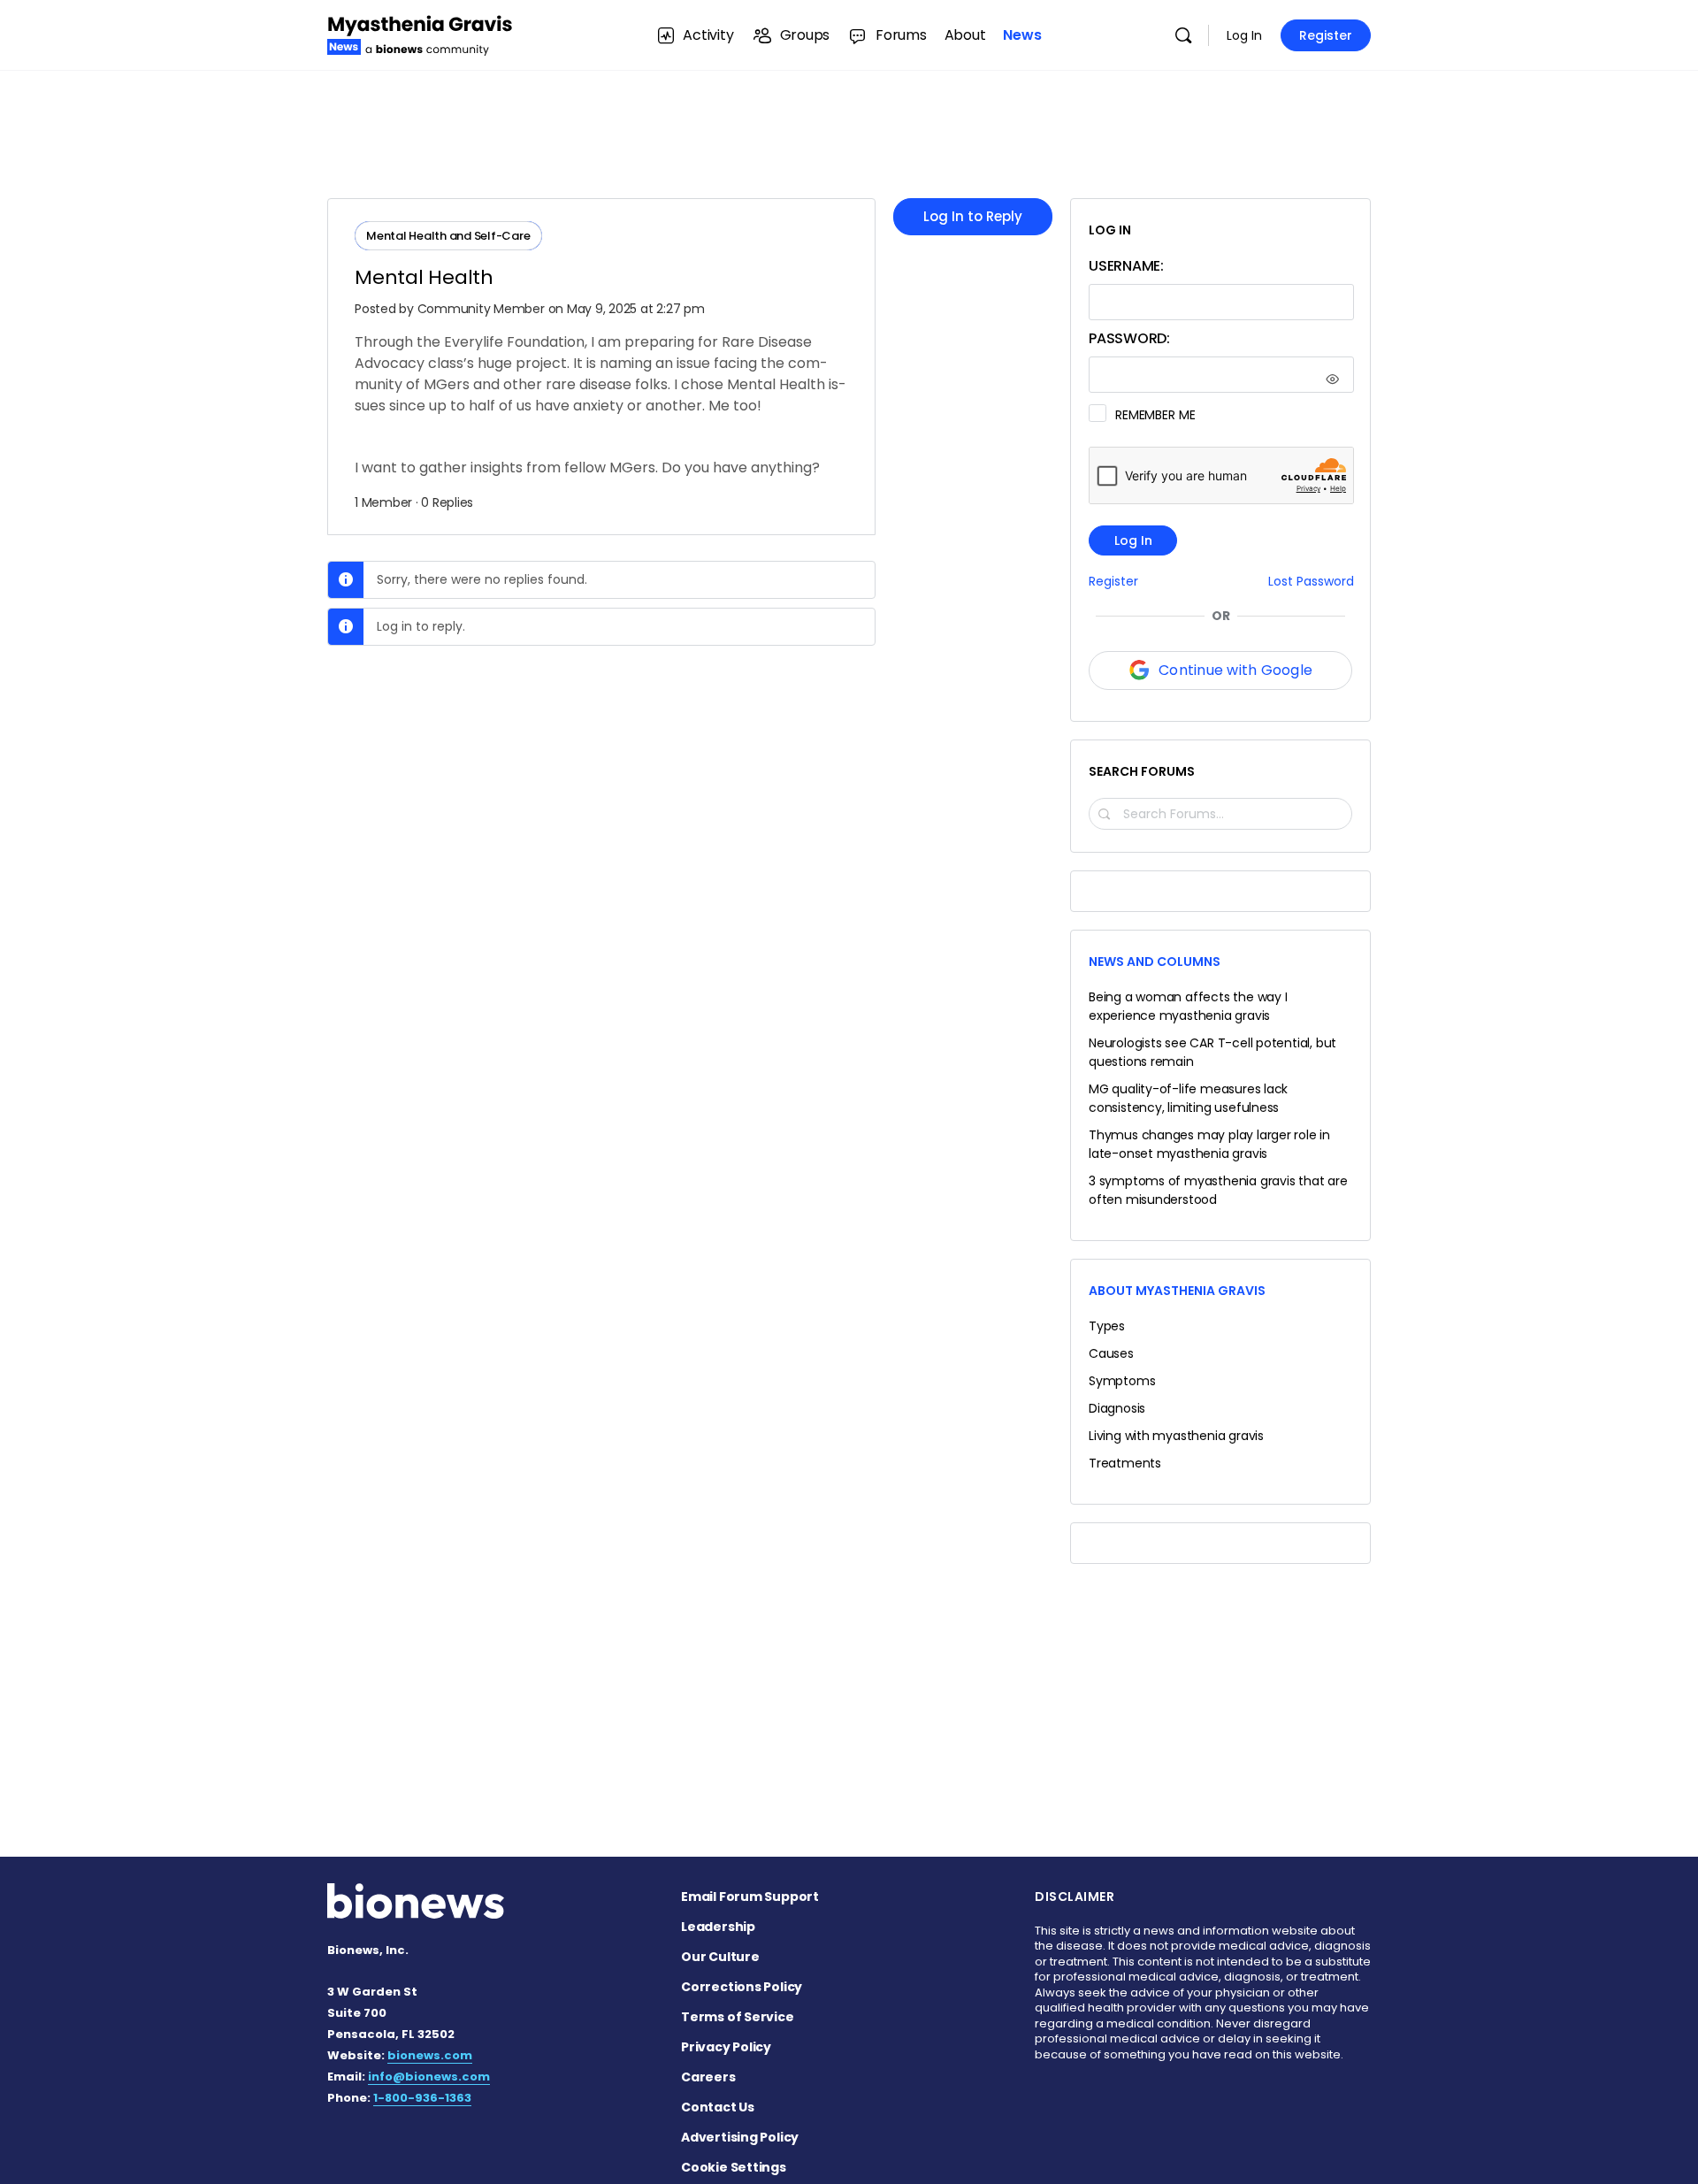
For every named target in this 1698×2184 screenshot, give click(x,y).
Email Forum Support (750, 1897)
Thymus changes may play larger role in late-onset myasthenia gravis (1209, 1144)
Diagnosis (1117, 1408)
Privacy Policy (726, 2047)
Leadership (718, 1927)
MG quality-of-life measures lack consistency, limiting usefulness (1188, 1098)
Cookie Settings (734, 2167)
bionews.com (430, 2055)
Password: (1129, 338)
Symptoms (1122, 1381)
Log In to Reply (973, 216)
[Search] (1183, 35)
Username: (1126, 266)
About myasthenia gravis (1177, 1291)
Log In (1244, 35)
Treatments (1125, 1463)
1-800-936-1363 (422, 2098)
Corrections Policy (742, 1987)
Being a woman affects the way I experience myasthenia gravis (1188, 1006)
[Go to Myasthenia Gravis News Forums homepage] (420, 33)
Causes (1111, 1353)
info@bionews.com (429, 2077)
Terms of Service (738, 2017)
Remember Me (1155, 415)
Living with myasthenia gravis (1176, 1436)
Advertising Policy (740, 2137)
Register (1326, 35)
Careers (708, 2077)
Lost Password (1311, 582)
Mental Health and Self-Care (448, 236)
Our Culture (720, 1957)
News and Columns (1155, 962)
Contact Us (718, 2107)
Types (1107, 1326)
